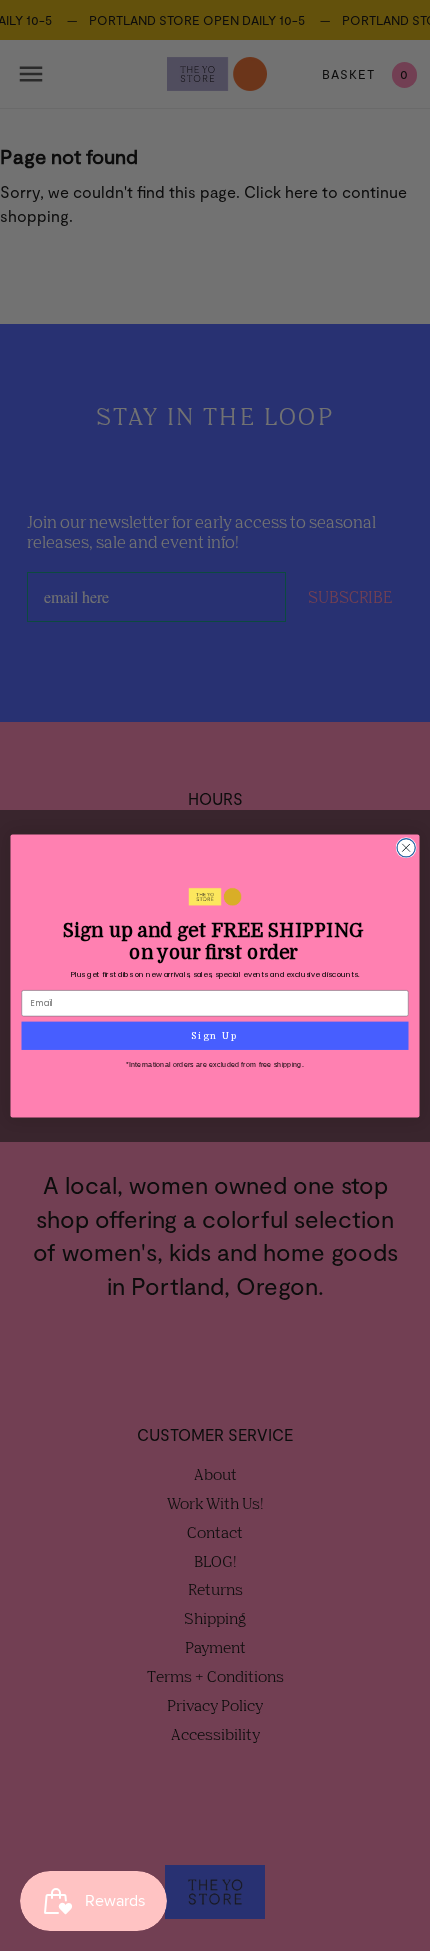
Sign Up (215, 1035)
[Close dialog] (406, 847)
